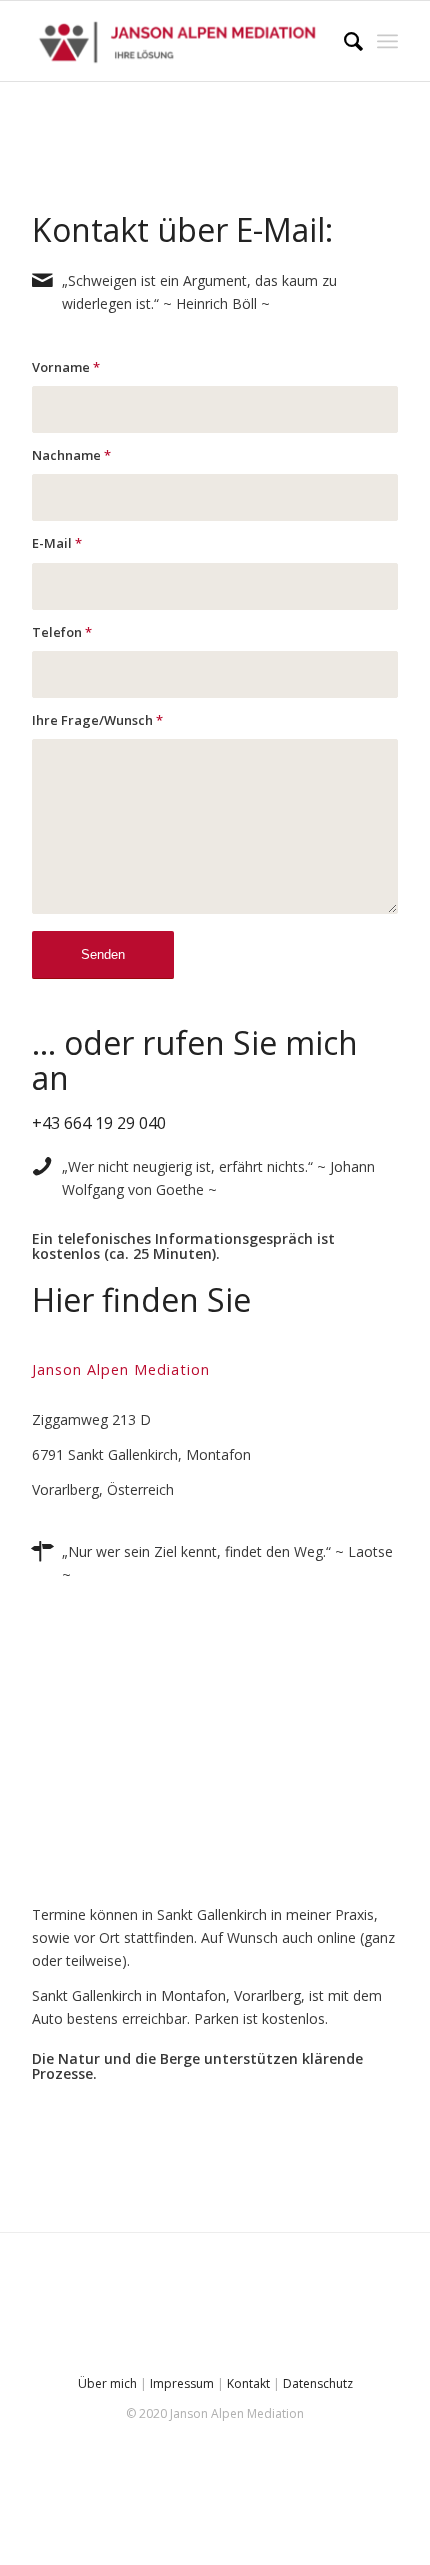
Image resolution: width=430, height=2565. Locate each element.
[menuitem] (343, 41)
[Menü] (387, 41)
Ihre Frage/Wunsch (97, 720)
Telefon (62, 632)
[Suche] (343, 41)
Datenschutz (318, 2383)
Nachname (71, 455)
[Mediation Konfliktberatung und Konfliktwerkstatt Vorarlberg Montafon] (178, 41)
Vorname (66, 367)
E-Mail (57, 543)
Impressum (182, 2383)
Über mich (107, 2383)
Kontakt (248, 2383)
